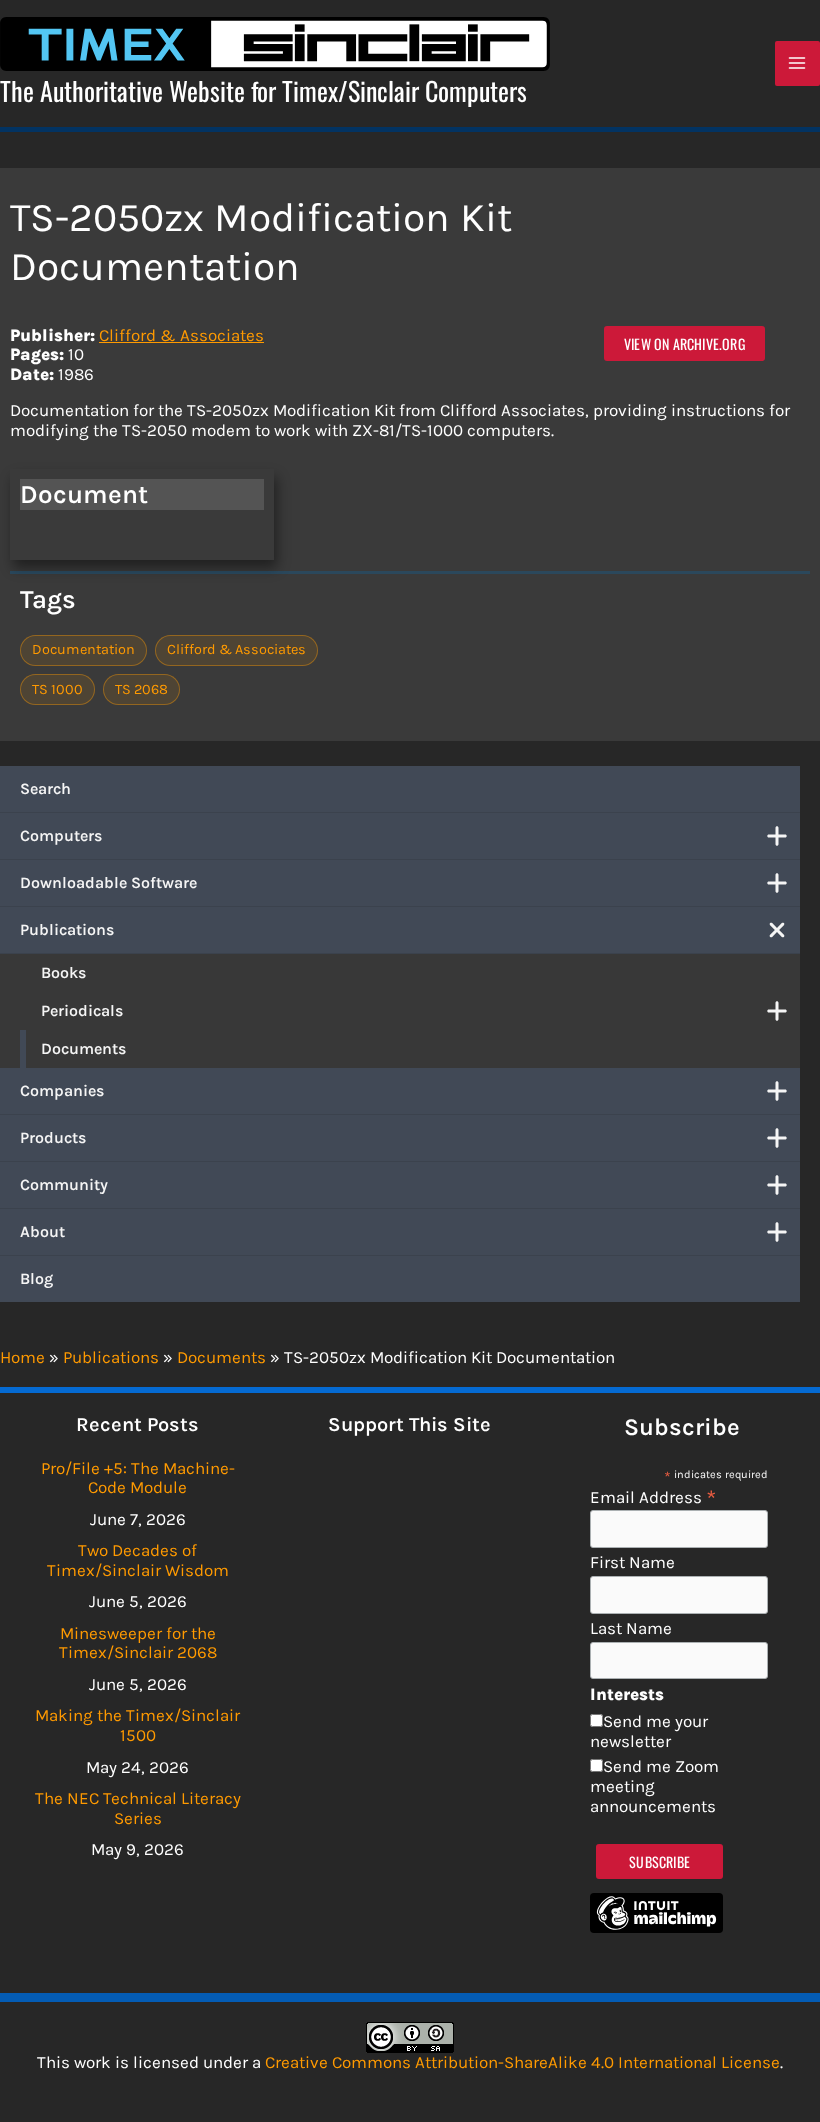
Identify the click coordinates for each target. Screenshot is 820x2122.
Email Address (653, 1496)
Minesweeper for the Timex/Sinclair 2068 (138, 1643)
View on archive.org (684, 343)
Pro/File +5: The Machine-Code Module (138, 1478)
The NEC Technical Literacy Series (138, 1808)
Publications (67, 929)
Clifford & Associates (181, 335)
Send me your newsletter (649, 1731)
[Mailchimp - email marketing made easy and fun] (656, 1927)
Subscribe (659, 1861)
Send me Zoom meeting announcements (654, 1785)
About (42, 1231)
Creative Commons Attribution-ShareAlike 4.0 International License (522, 2062)
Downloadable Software (108, 882)
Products (53, 1137)
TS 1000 (57, 689)
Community (64, 1184)
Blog (36, 1278)
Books (63, 972)
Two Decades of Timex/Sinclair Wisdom (138, 1560)
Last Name (631, 1628)
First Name (632, 1562)
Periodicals (82, 1010)
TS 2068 (141, 689)
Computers (61, 835)
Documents (83, 1048)
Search (45, 788)
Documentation (83, 649)
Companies (62, 1090)
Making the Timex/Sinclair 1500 (137, 1725)
